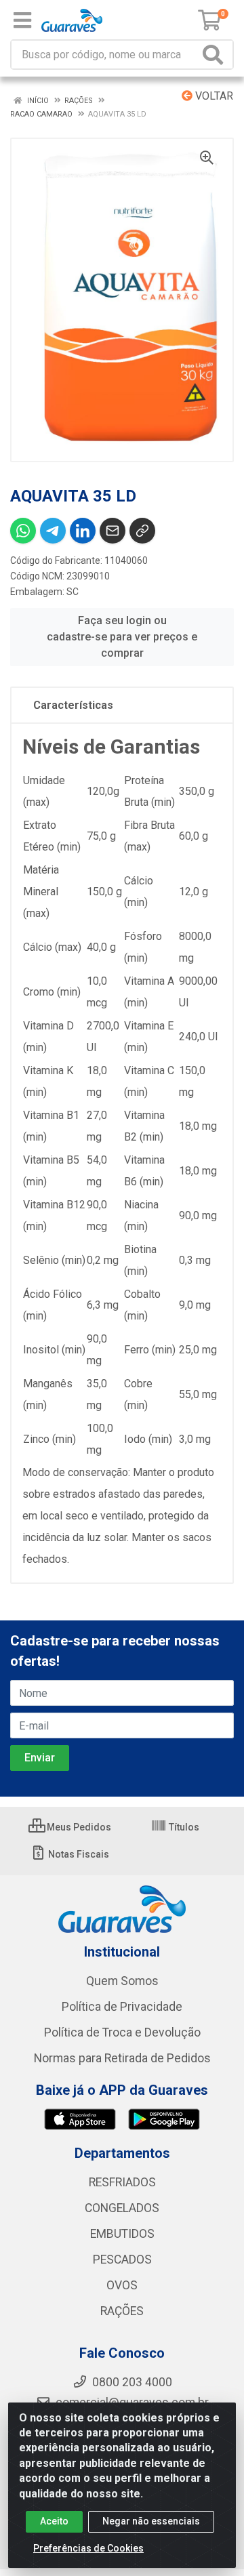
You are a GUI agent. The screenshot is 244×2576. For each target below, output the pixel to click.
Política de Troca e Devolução (122, 2032)
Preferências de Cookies (88, 2548)
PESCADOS (122, 2260)
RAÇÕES (122, 2311)
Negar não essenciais (151, 2521)
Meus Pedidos (78, 1827)
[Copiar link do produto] (142, 531)
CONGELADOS (122, 2208)
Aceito (54, 2521)
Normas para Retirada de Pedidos (122, 2058)
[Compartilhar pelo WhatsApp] (23, 531)
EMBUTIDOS (122, 2234)
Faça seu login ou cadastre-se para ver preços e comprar (122, 637)
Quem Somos (122, 1981)
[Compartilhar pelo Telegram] (53, 531)
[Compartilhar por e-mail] (113, 531)
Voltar (213, 96)
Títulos (183, 1827)
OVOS (122, 2285)
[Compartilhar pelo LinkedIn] (83, 531)
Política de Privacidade (122, 2007)
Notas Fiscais (78, 1854)
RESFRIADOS (122, 2182)
